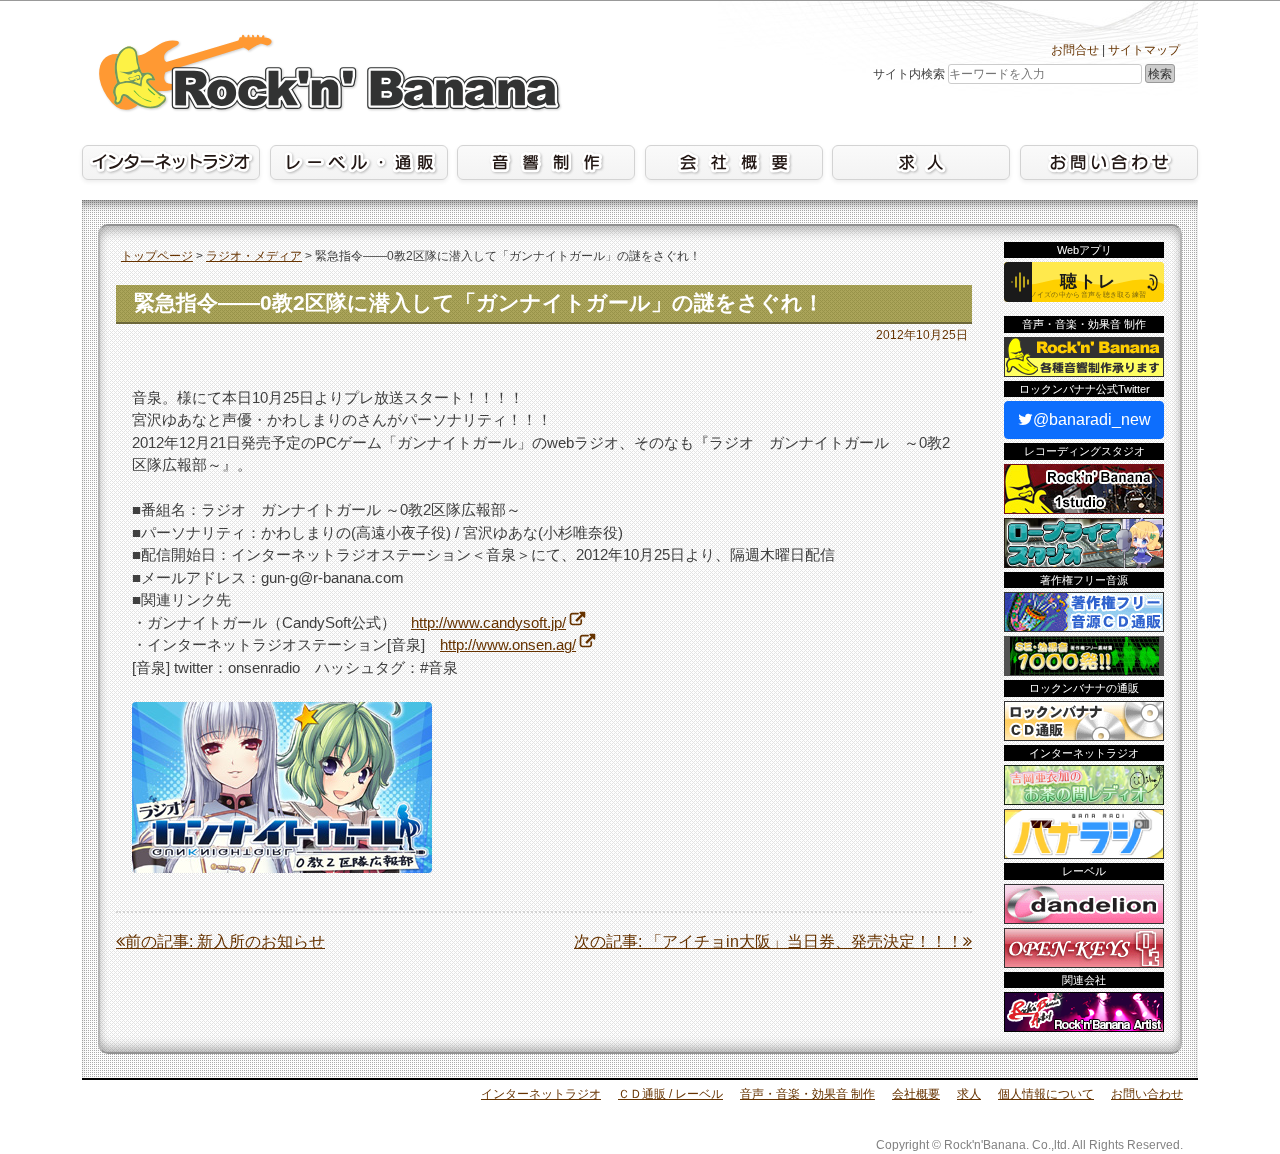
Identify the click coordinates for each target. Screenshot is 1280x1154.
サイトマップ (1144, 50)
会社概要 (916, 1094)
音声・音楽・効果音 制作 (807, 1094)
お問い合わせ (1147, 1094)
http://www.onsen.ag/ (508, 644)
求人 (969, 1094)
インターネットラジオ (541, 1094)
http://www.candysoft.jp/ (488, 622)
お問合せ (1075, 50)
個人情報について (1046, 1094)
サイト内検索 (909, 74)
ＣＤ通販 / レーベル (670, 1094)
